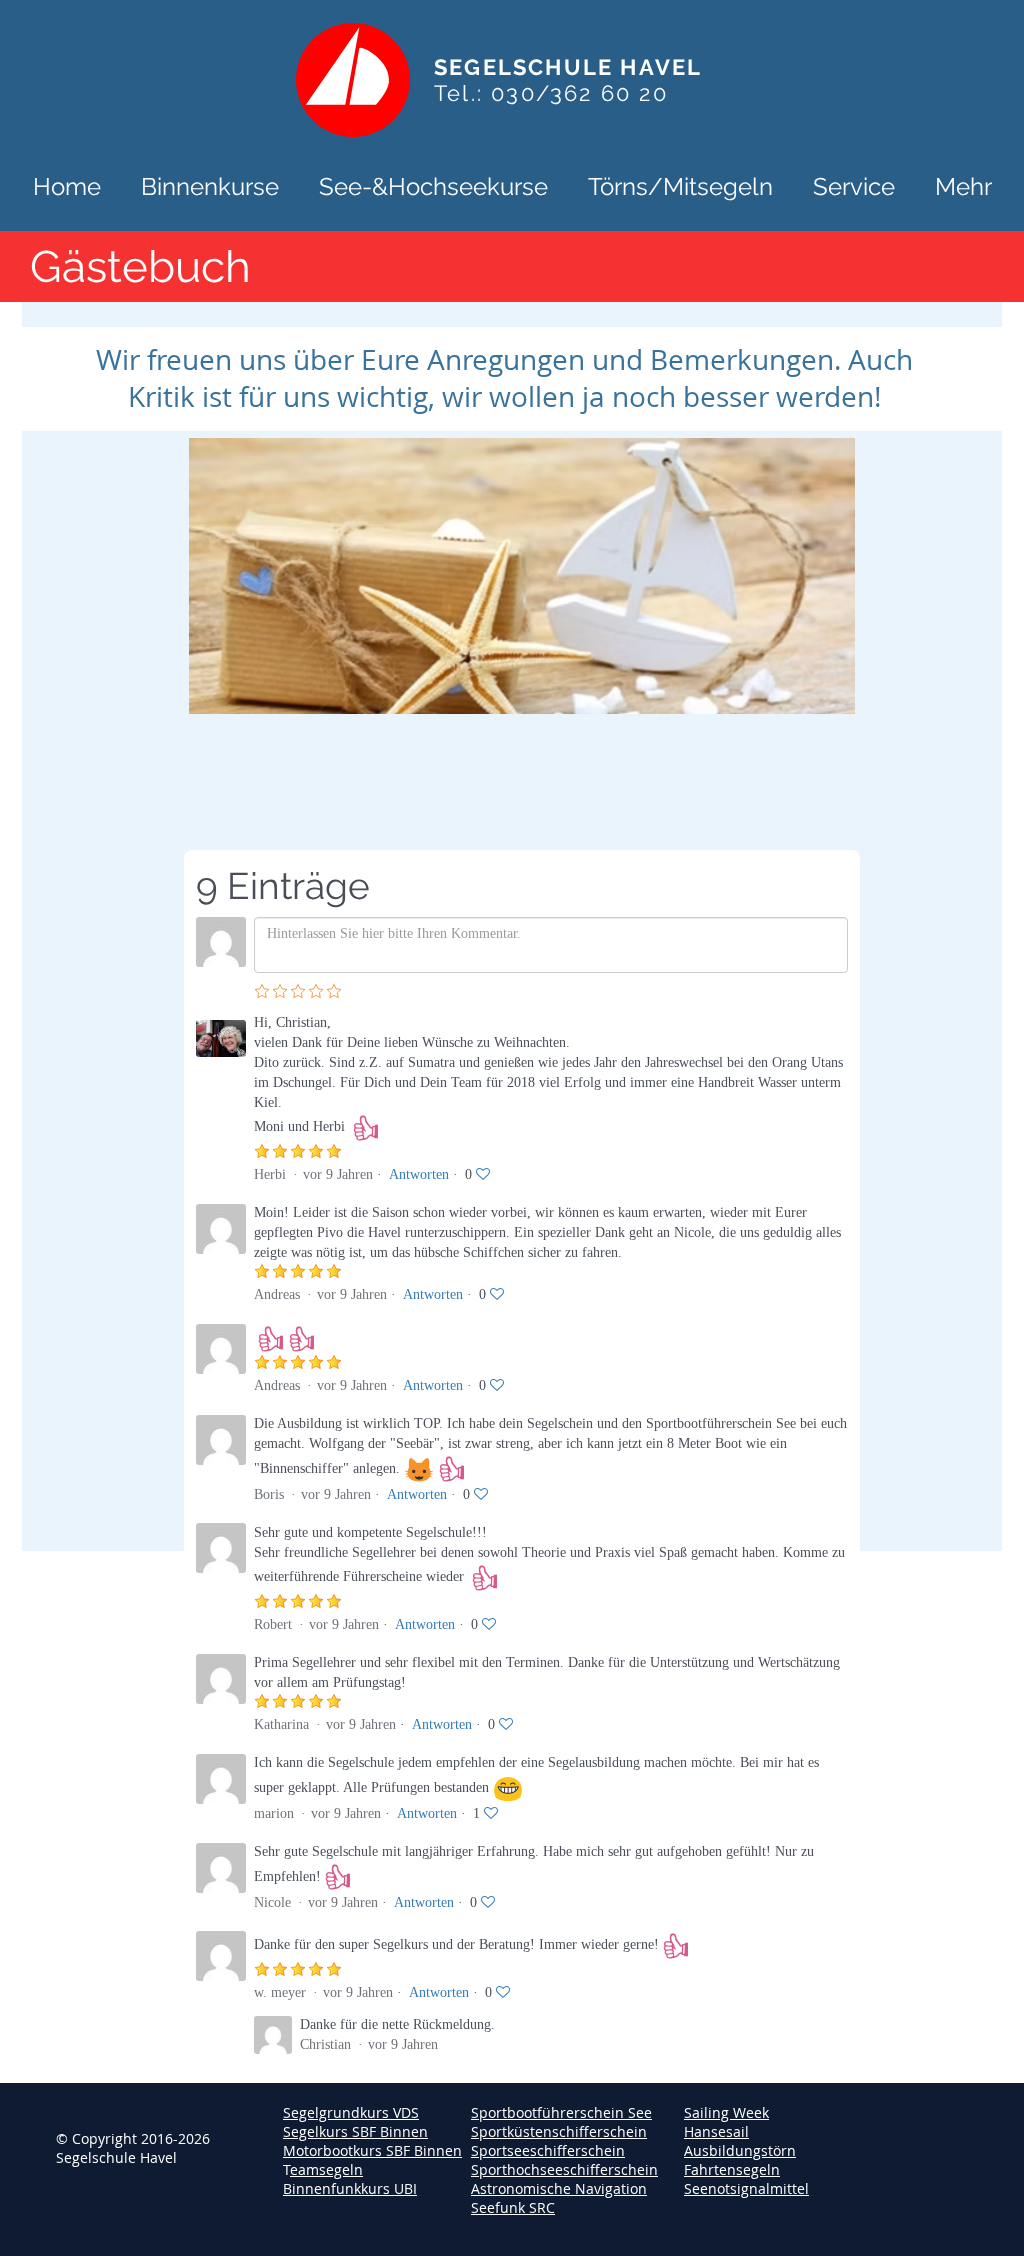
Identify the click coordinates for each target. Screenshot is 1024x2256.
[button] (210, 184)
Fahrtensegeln (732, 2169)
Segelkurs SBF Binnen (355, 2131)
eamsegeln (326, 2169)
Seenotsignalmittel (746, 2188)
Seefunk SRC (513, 2207)
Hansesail (716, 2131)
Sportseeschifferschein (548, 2150)
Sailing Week (726, 2112)
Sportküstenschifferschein (559, 2131)
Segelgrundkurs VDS (351, 2112)
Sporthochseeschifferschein (564, 2169)
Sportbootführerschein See (561, 2112)
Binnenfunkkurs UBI (350, 2188)
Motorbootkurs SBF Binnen (372, 2150)
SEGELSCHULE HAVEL (568, 67)
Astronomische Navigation (559, 2188)
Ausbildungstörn (740, 2150)
